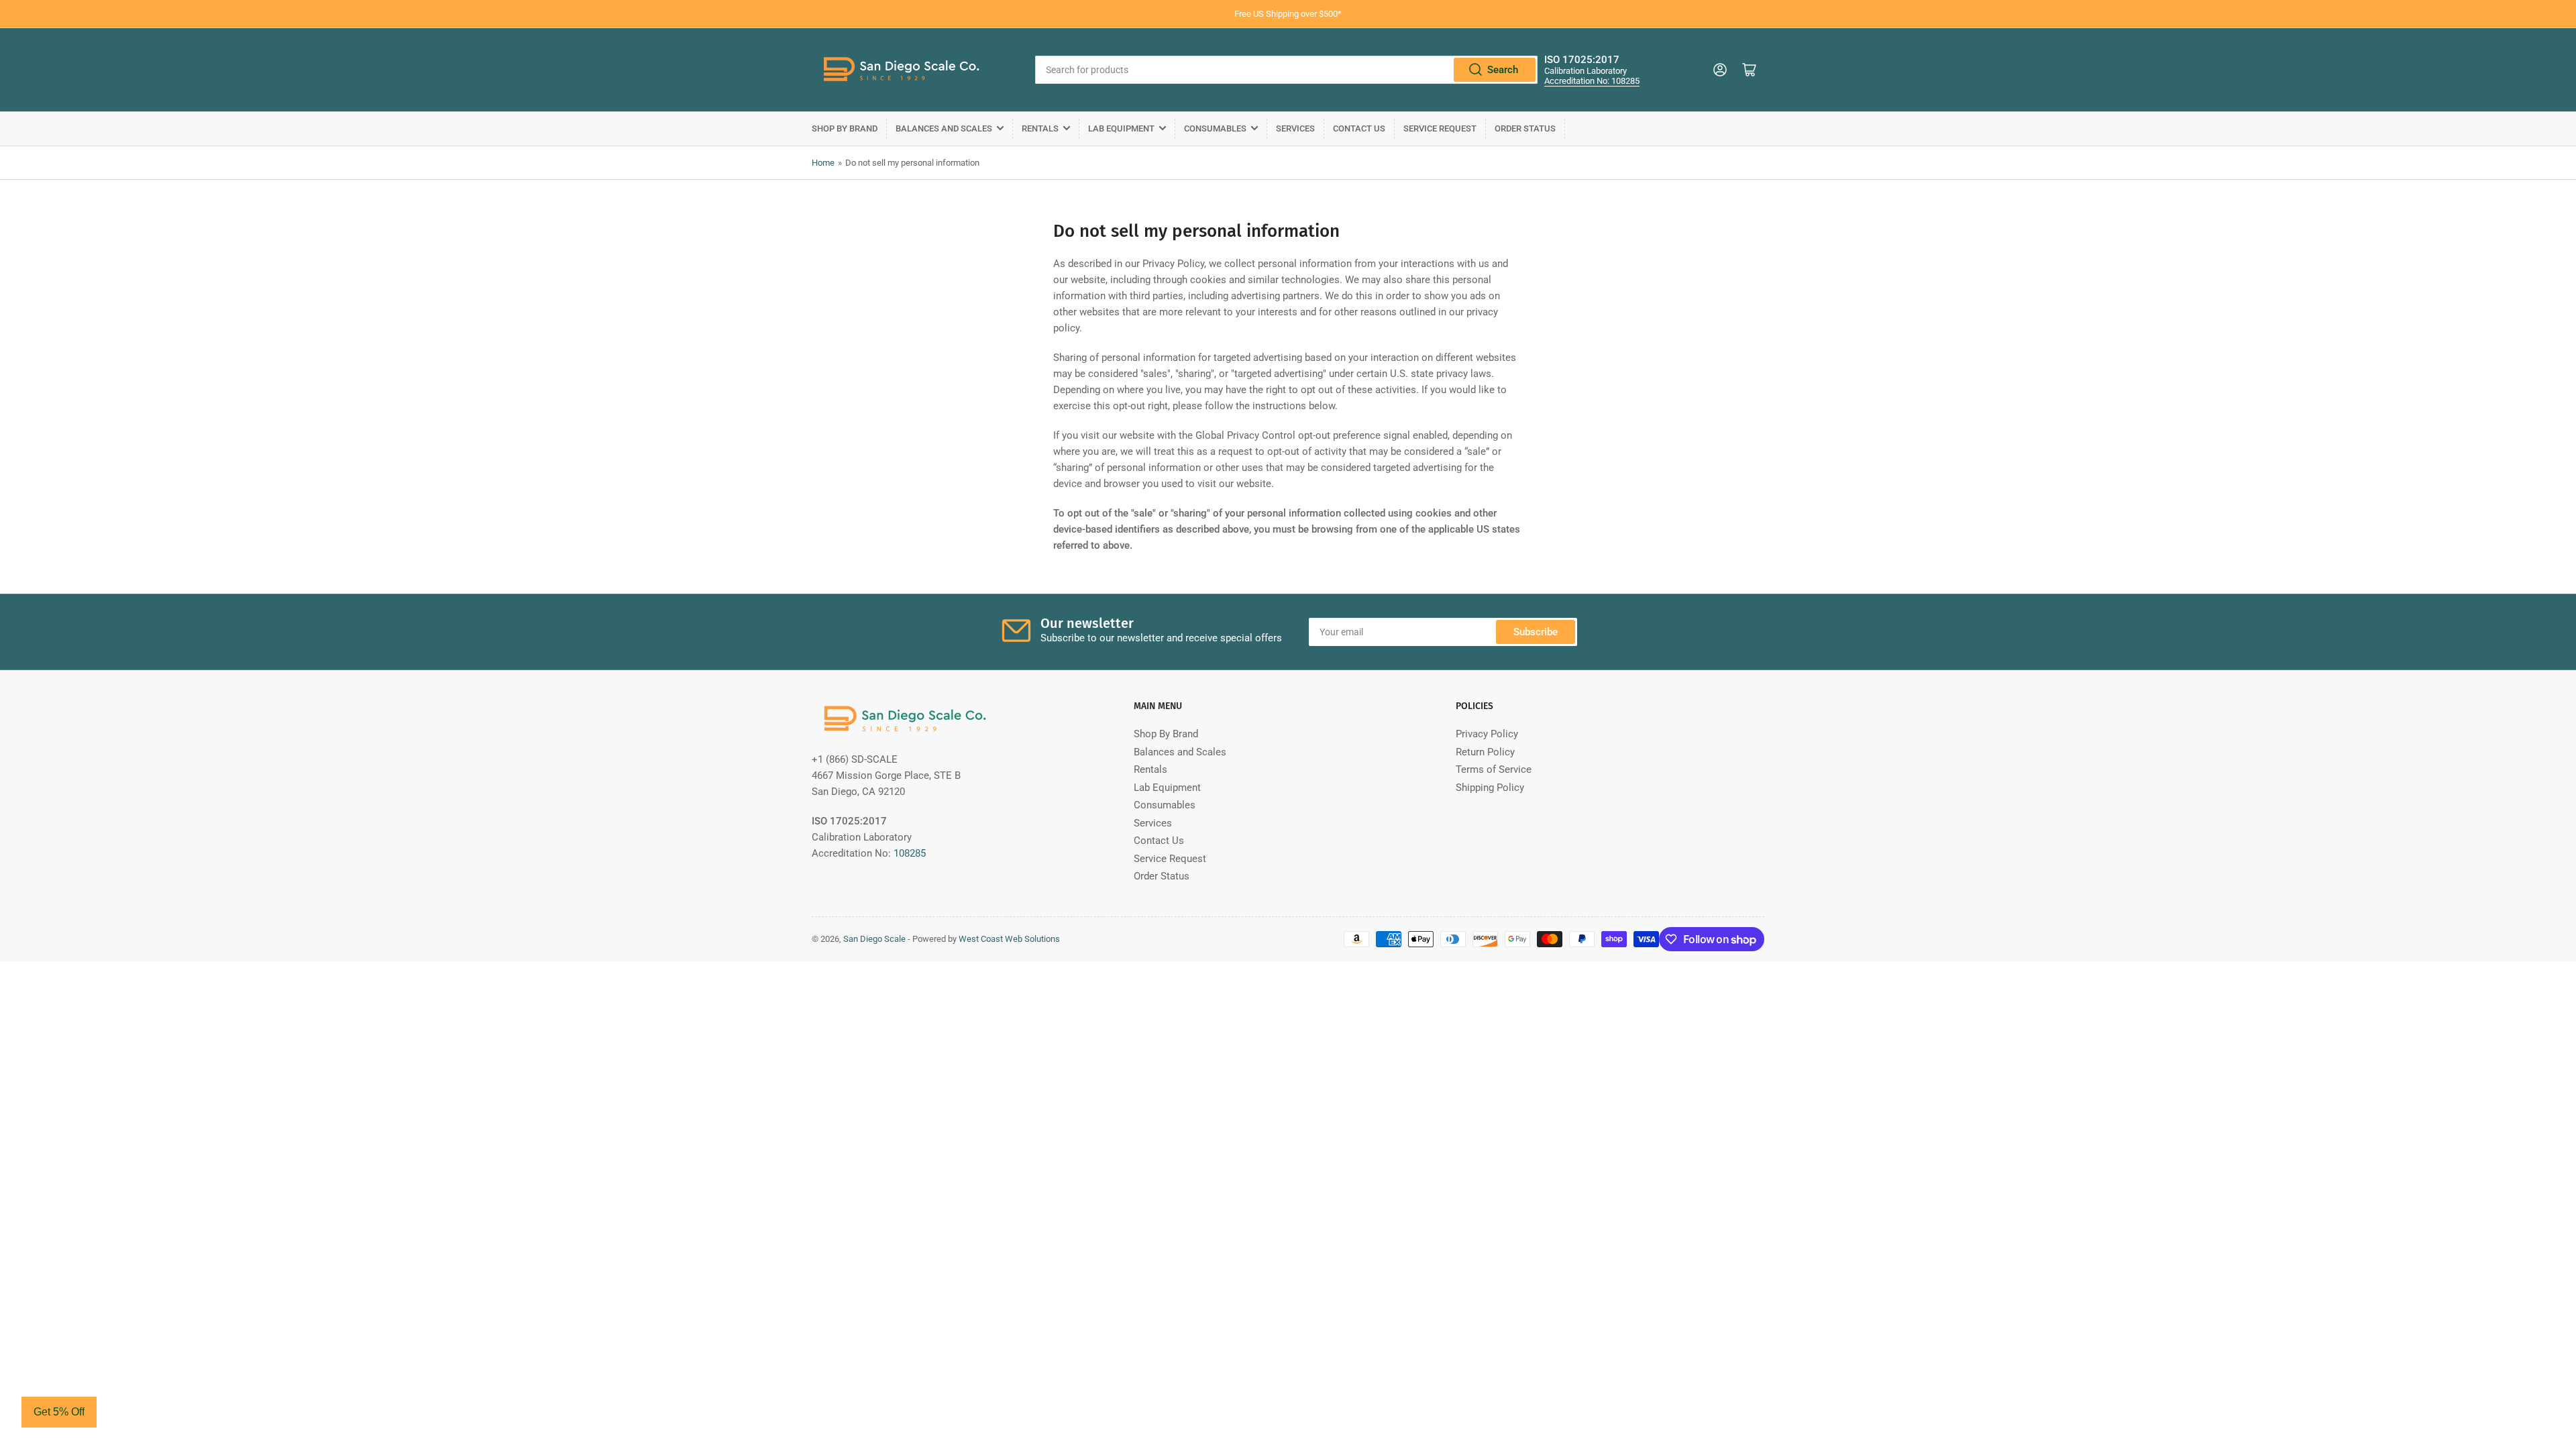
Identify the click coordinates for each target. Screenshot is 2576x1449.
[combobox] (1286, 70)
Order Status (1525, 128)
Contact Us (1359, 128)
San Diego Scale (874, 939)
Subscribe (1536, 632)
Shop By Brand (845, 128)
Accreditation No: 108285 (1592, 81)
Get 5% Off (59, 1412)
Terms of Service (1494, 769)
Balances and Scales (944, 128)
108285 (910, 853)
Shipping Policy (1490, 788)
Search (1503, 70)
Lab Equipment (1121, 128)
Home (823, 163)
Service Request (1440, 128)
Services (1295, 128)
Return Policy (1485, 752)
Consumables (1215, 128)
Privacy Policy (1487, 734)
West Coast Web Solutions (1009, 939)
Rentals (1040, 128)
